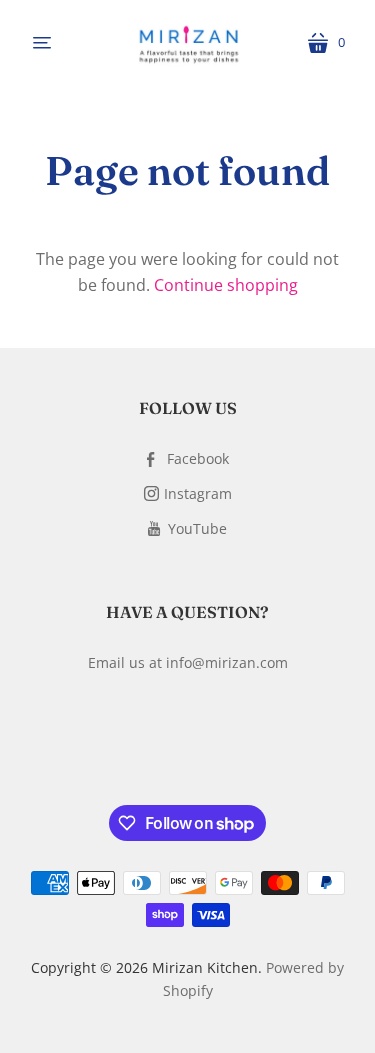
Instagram (198, 493)
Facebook (198, 458)
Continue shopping (226, 285)
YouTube (197, 528)
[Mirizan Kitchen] (188, 43)
